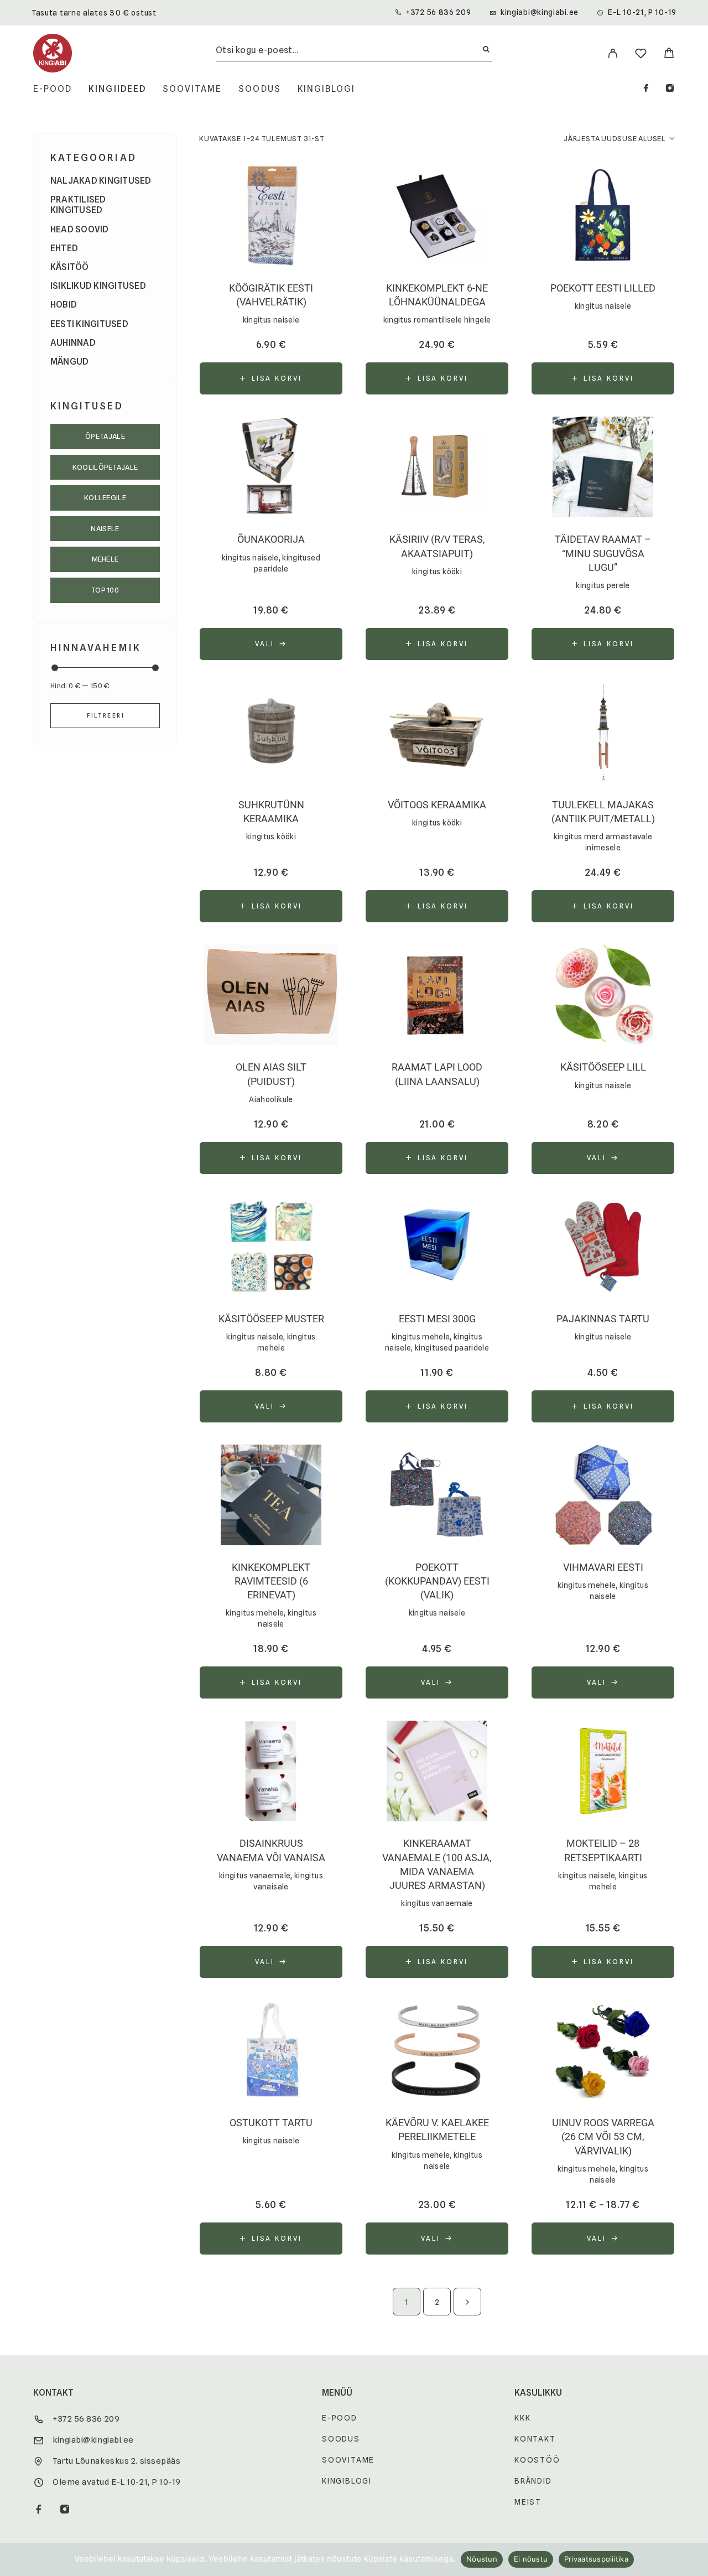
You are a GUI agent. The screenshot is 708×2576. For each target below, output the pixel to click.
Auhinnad (73, 343)
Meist (528, 2502)
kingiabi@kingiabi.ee (540, 12)
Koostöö (537, 2460)
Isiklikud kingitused (98, 286)
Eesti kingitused (89, 324)
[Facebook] (646, 89)
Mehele (105, 559)
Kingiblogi (327, 89)
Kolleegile (105, 497)
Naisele (105, 528)
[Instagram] (670, 89)
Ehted (64, 248)
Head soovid (80, 229)
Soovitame (192, 89)
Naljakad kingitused (101, 181)
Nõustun (482, 2559)
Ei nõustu (531, 2559)
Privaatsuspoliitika (596, 2559)
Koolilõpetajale (105, 467)
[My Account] (613, 53)
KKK (522, 2418)
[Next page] (467, 2302)
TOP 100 (105, 590)
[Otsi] (486, 50)
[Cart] (669, 54)
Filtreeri (106, 715)
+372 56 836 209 (439, 12)
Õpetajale (105, 436)
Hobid (64, 305)
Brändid (533, 2481)
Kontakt (535, 2439)
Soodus (259, 89)
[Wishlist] (641, 55)
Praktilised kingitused (78, 205)
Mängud (69, 362)
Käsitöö (70, 267)
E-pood (53, 89)
